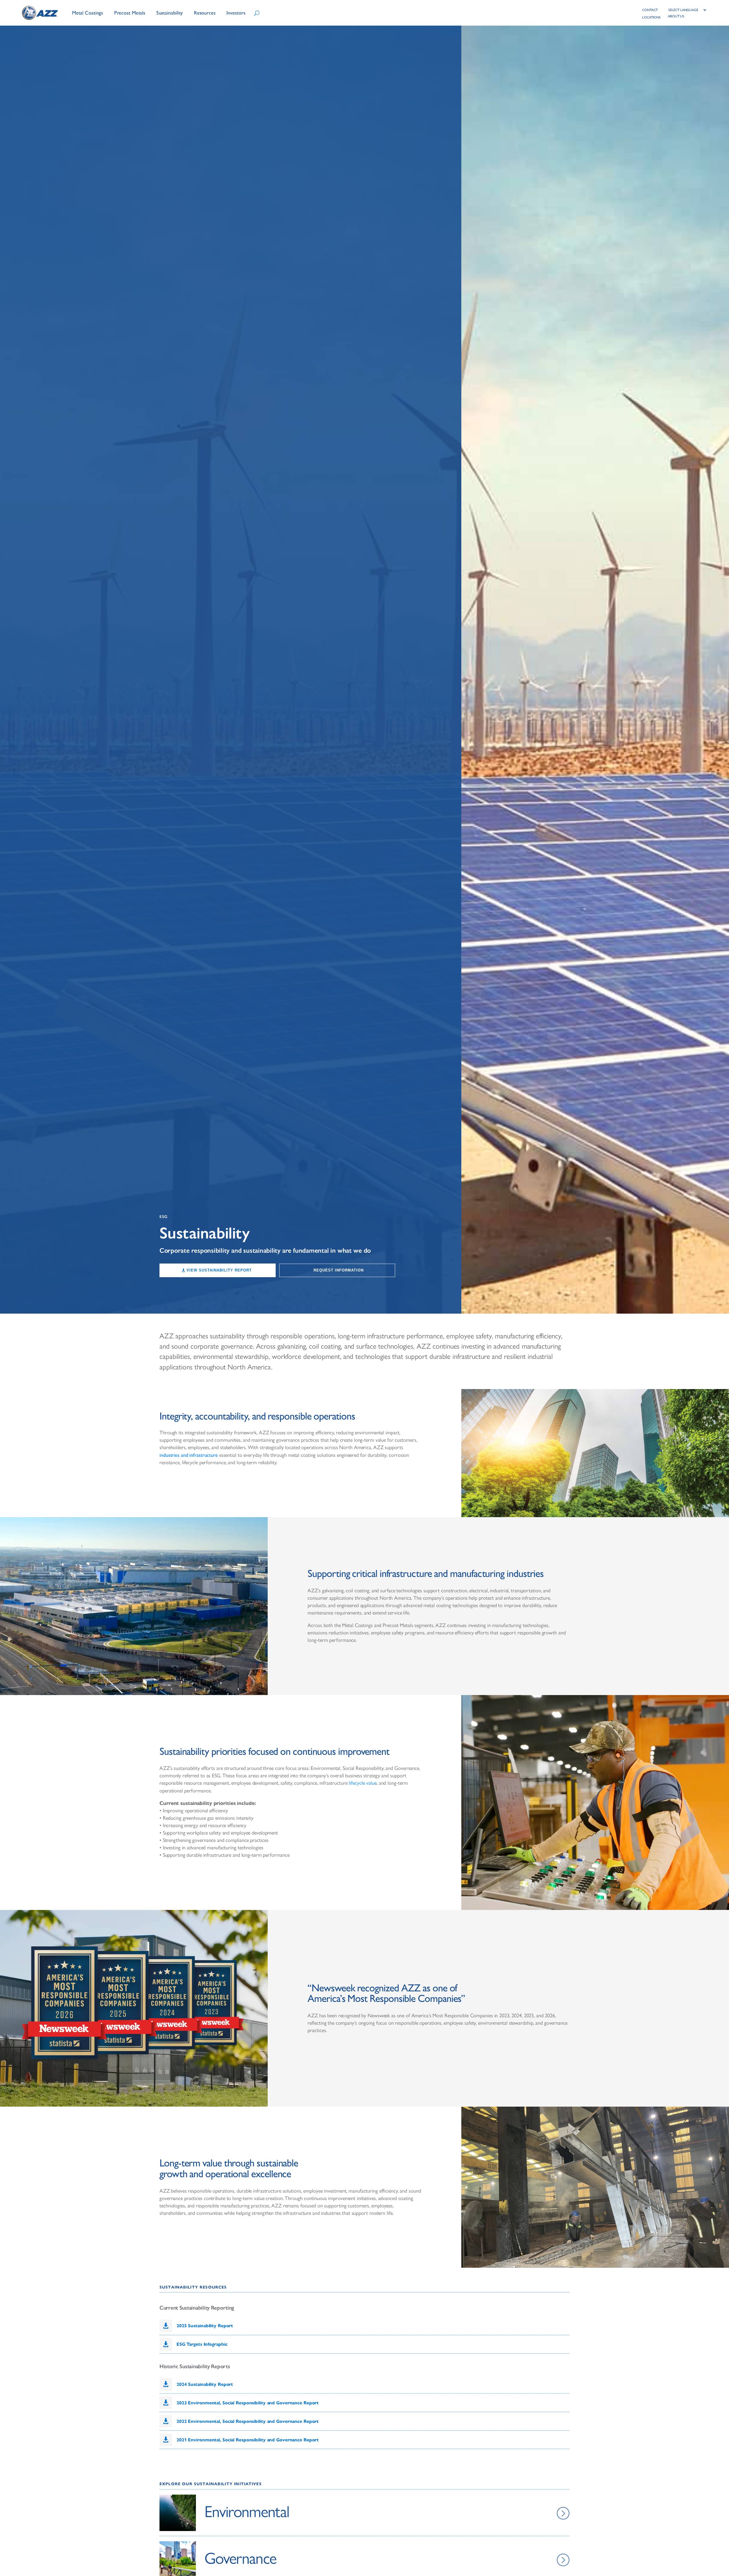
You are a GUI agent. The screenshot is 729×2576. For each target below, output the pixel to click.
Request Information (339, 1270)
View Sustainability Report (219, 1270)
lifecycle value (363, 1783)
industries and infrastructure (189, 1455)
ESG (164, 1217)
